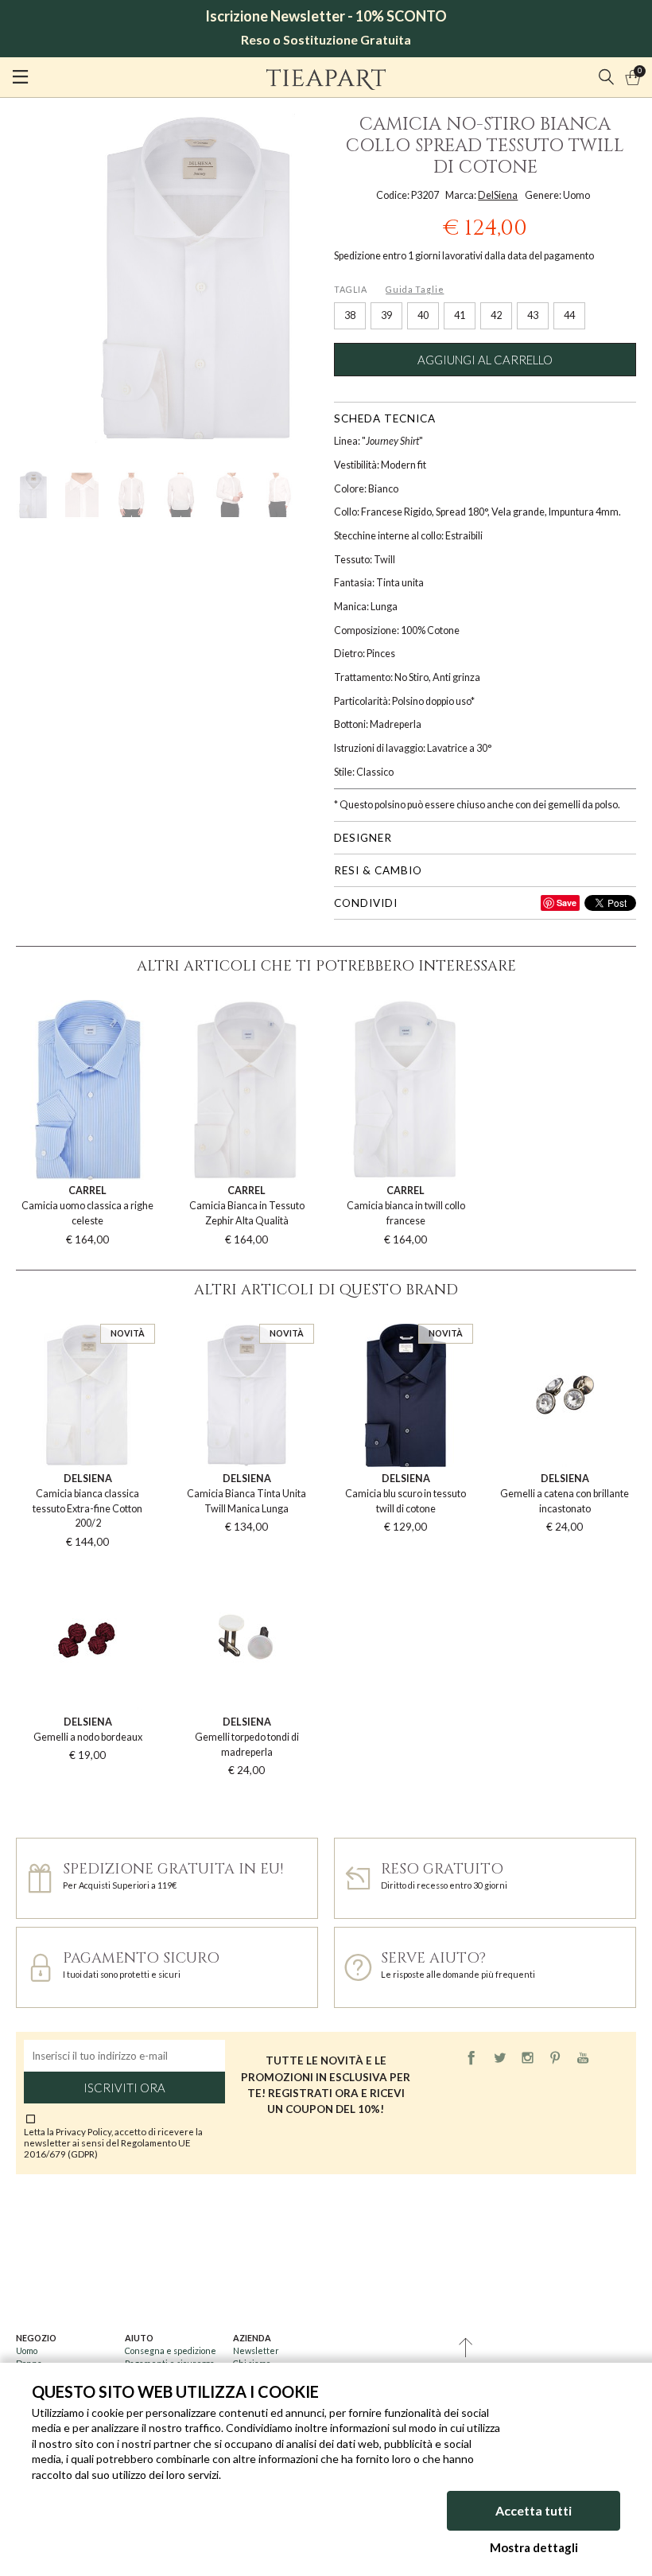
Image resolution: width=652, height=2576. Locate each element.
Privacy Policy (83, 2131)
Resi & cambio (378, 870)
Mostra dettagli (534, 2547)
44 (569, 315)
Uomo (27, 2350)
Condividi (366, 903)
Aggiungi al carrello (485, 360)
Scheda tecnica (385, 418)
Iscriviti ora (124, 2088)
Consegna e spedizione (171, 2350)
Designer (363, 838)
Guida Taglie (415, 289)
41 (460, 315)
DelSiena (498, 195)
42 (496, 315)
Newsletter (256, 2350)
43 (533, 315)
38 (350, 315)
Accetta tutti (534, 2510)
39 (386, 315)
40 (423, 315)
